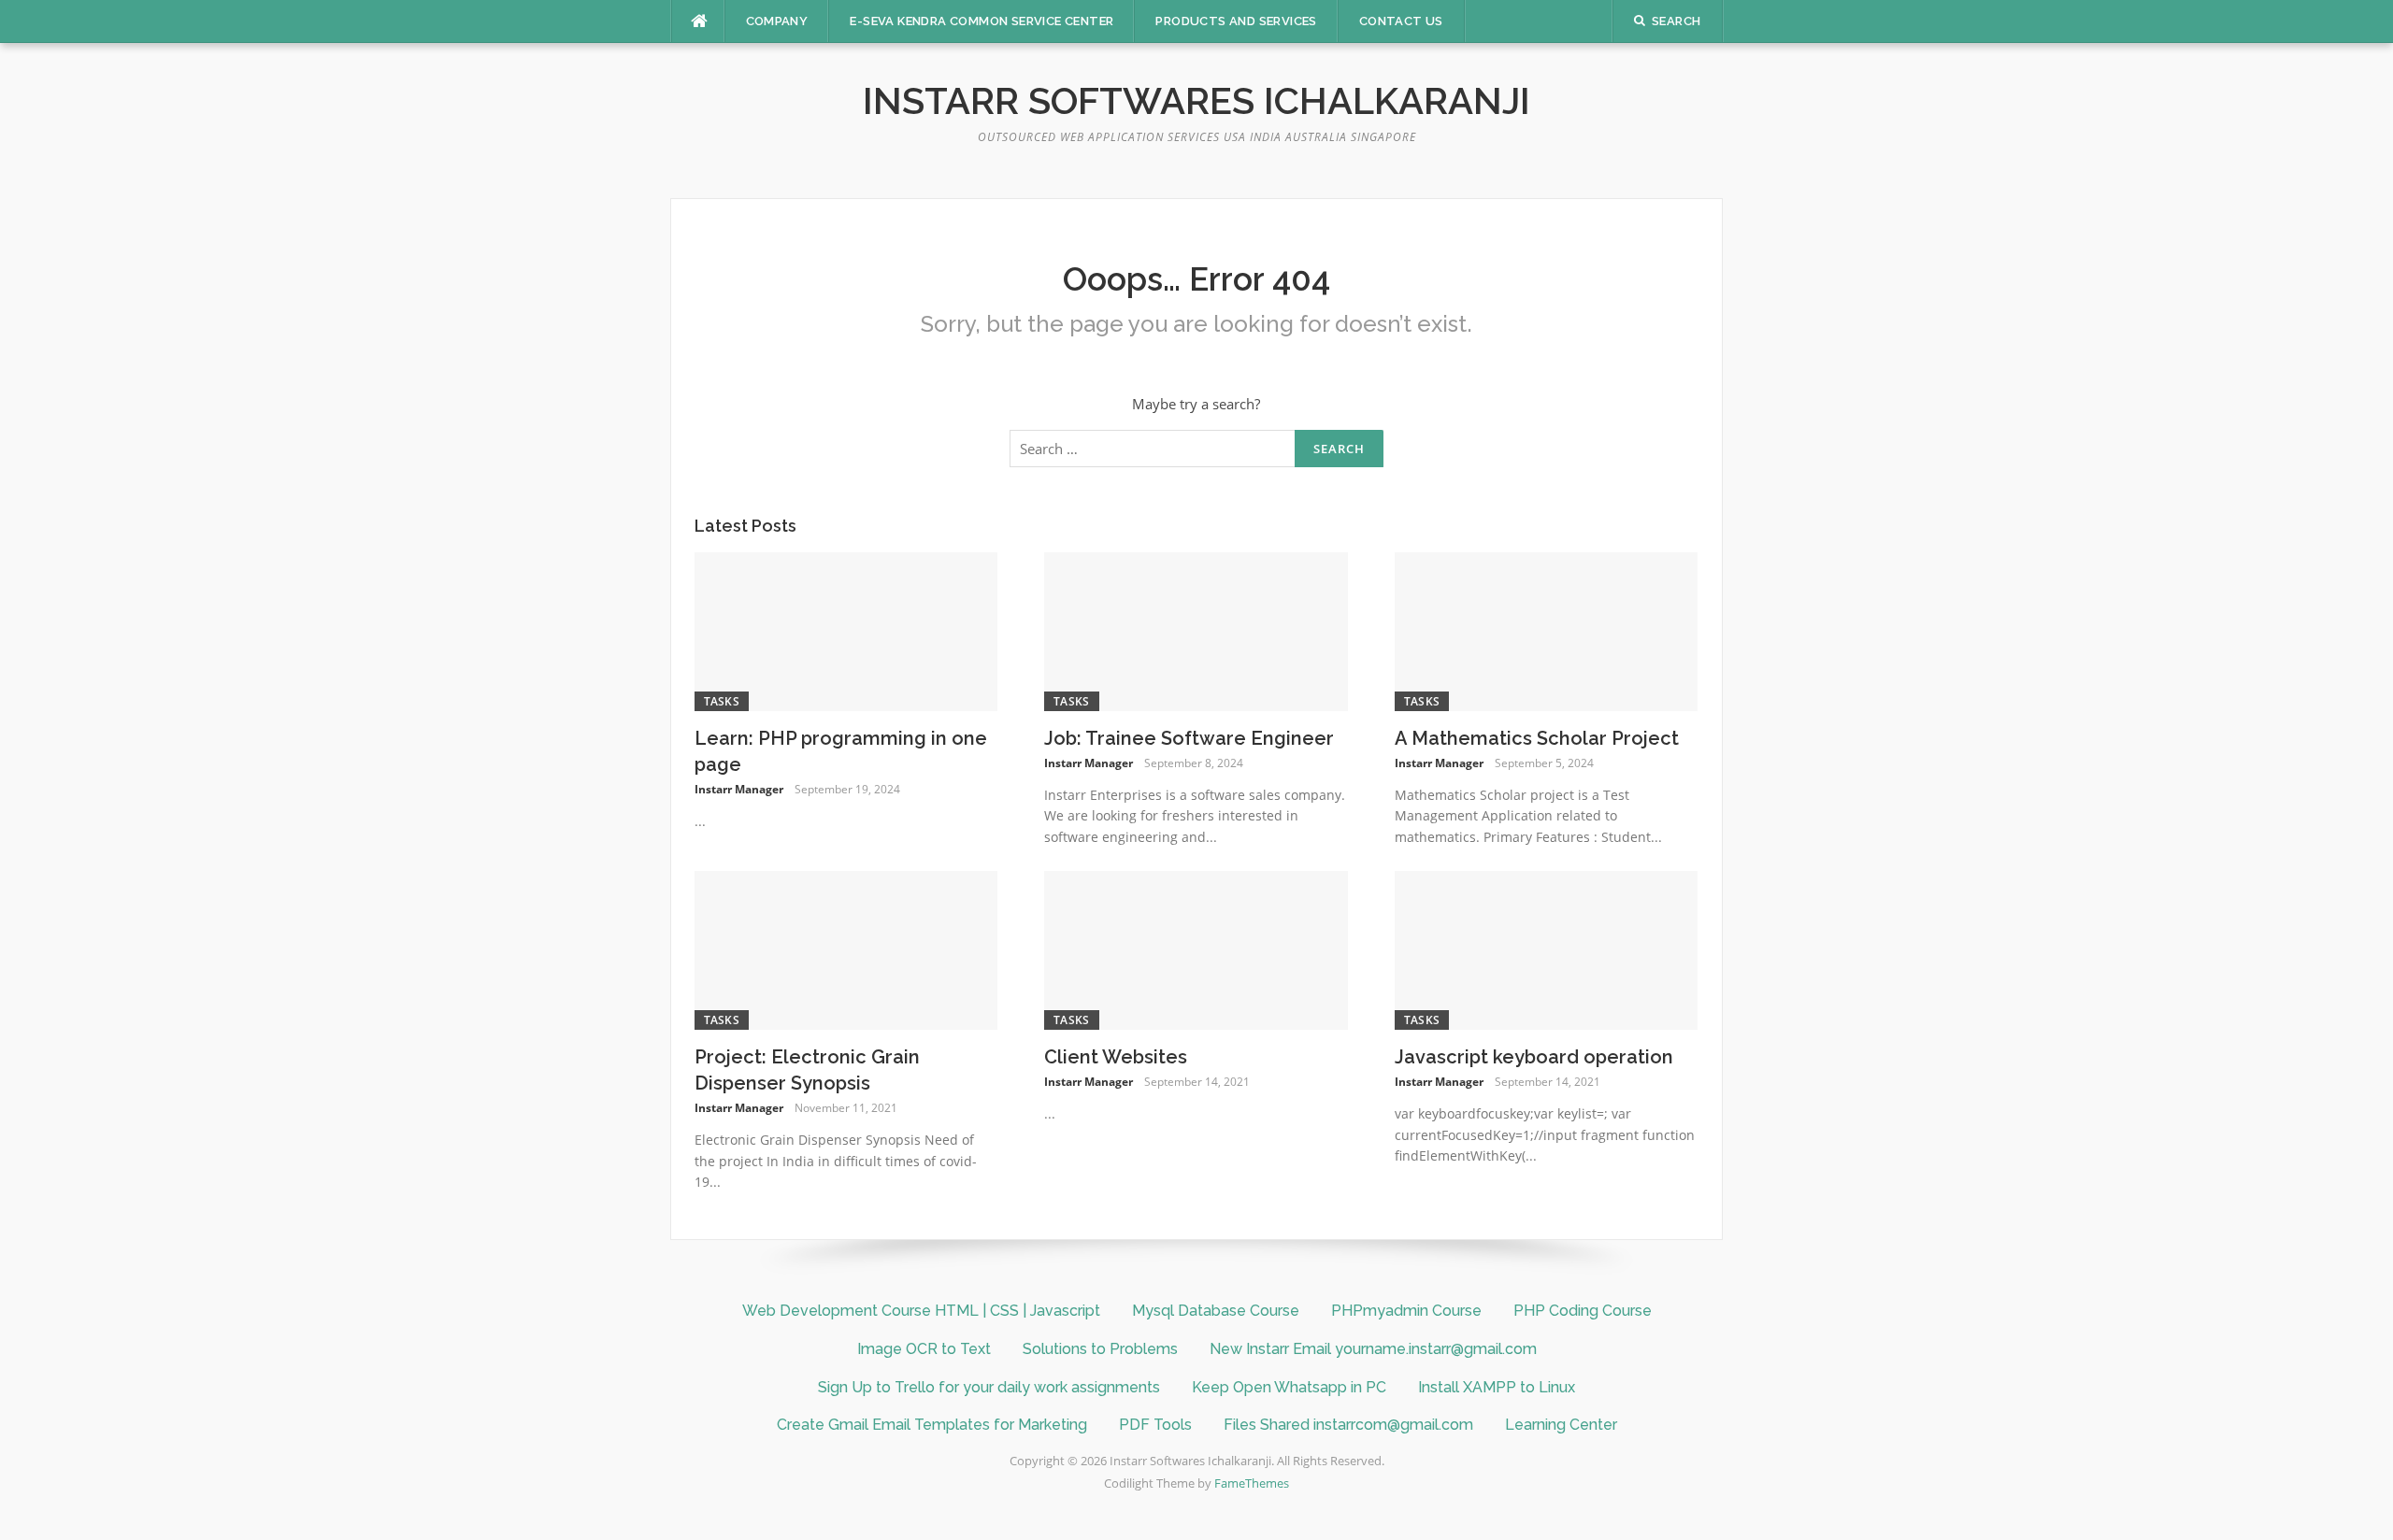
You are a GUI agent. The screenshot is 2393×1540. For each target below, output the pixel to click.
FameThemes (1252, 1483)
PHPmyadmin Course (1406, 1311)
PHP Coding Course (1583, 1311)
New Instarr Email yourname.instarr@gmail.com (1373, 1349)
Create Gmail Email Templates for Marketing (932, 1425)
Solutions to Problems (1100, 1349)
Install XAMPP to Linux (1497, 1387)
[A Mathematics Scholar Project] (1547, 630)
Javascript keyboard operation (1534, 1057)
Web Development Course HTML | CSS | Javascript (921, 1311)
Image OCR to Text (924, 1349)
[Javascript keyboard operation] (1547, 948)
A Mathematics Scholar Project (1537, 738)
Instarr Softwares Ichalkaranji (1196, 100)
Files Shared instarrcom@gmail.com (1348, 1425)
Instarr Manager (739, 789)
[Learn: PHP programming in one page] (846, 630)
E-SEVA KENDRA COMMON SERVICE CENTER (982, 21)
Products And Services (1236, 21)
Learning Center (1561, 1425)
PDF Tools (1155, 1425)
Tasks (722, 701)
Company (777, 21)
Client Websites (1116, 1057)
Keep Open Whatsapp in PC (1289, 1387)
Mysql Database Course (1216, 1311)
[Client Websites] (1196, 948)
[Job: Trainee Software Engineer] (1196, 630)
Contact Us (1401, 21)
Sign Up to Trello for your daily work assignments (989, 1387)
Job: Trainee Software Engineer (1189, 738)
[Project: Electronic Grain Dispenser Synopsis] (846, 948)
